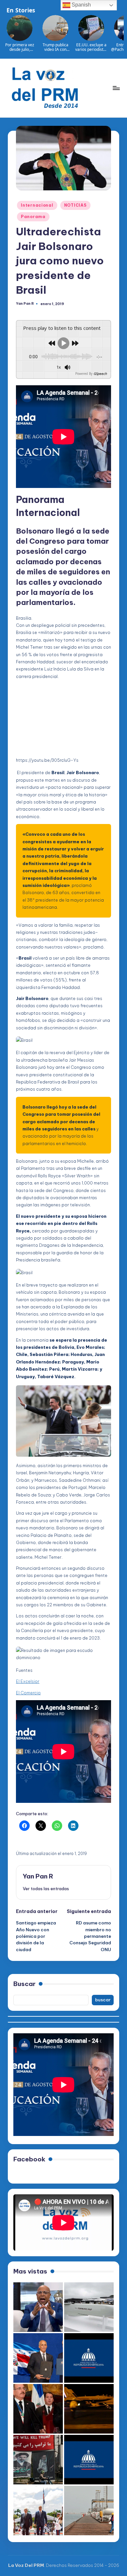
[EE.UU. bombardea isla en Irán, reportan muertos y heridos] (89, 2409)
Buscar (24, 1984)
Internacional (37, 205)
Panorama (33, 217)
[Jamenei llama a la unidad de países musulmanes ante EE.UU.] (38, 2460)
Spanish (81, 5)
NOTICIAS (75, 205)
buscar (103, 2000)
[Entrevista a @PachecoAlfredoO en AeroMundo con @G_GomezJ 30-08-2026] (38, 2307)
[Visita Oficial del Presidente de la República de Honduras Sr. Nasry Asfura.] (89, 2460)
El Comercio (28, 1693)
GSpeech (100, 374)
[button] (46, 1889)
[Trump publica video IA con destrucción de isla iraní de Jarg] (89, 2510)
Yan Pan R (38, 1876)
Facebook (29, 2159)
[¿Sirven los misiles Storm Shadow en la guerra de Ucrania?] (89, 2307)
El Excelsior (28, 1681)
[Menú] (116, 88)
